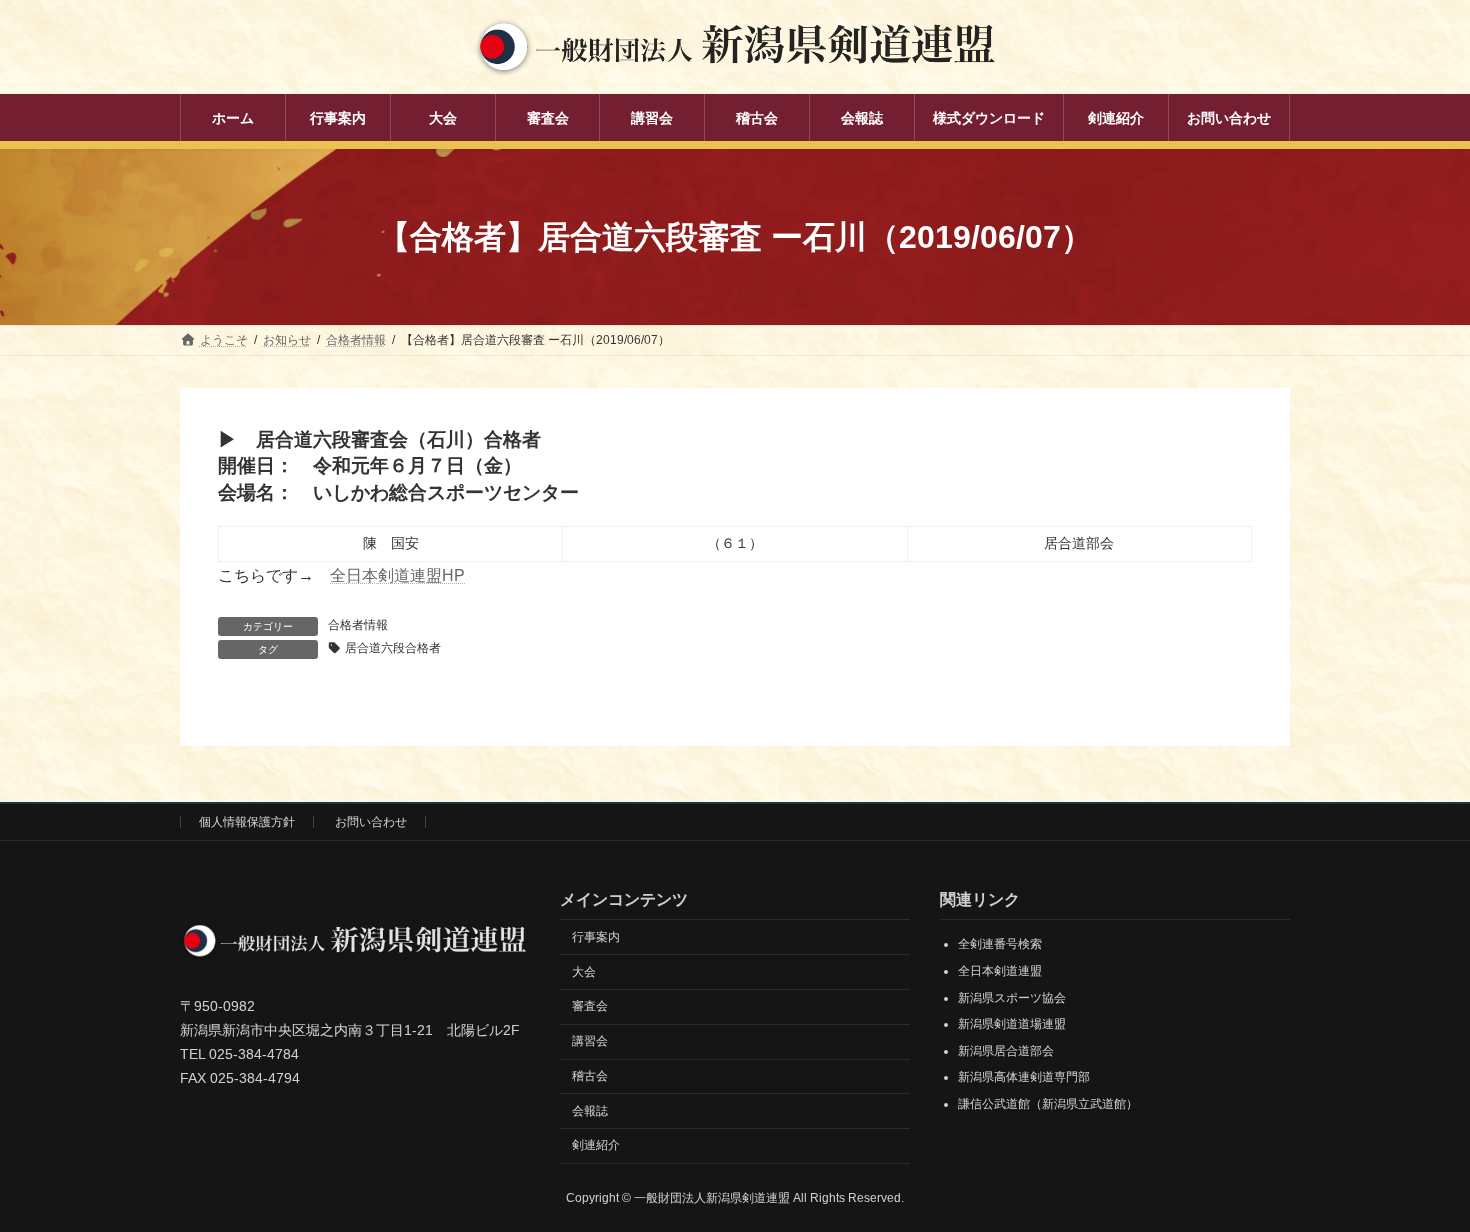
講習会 (590, 1041)
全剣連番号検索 (1000, 945)
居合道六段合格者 (393, 648)
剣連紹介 (596, 1146)
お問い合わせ (371, 822)
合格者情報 (358, 625)
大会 (584, 972)
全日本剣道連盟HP (397, 575)
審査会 (590, 1007)
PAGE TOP (1417, 1176)
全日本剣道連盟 (1000, 971)
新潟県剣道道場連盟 (1012, 1025)
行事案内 (596, 937)
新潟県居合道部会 (1006, 1051)
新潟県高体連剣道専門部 (1024, 1078)
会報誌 (590, 1111)
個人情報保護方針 (247, 822)
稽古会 (590, 1076)
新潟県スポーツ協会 (1012, 998)
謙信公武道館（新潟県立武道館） (1048, 1104)
